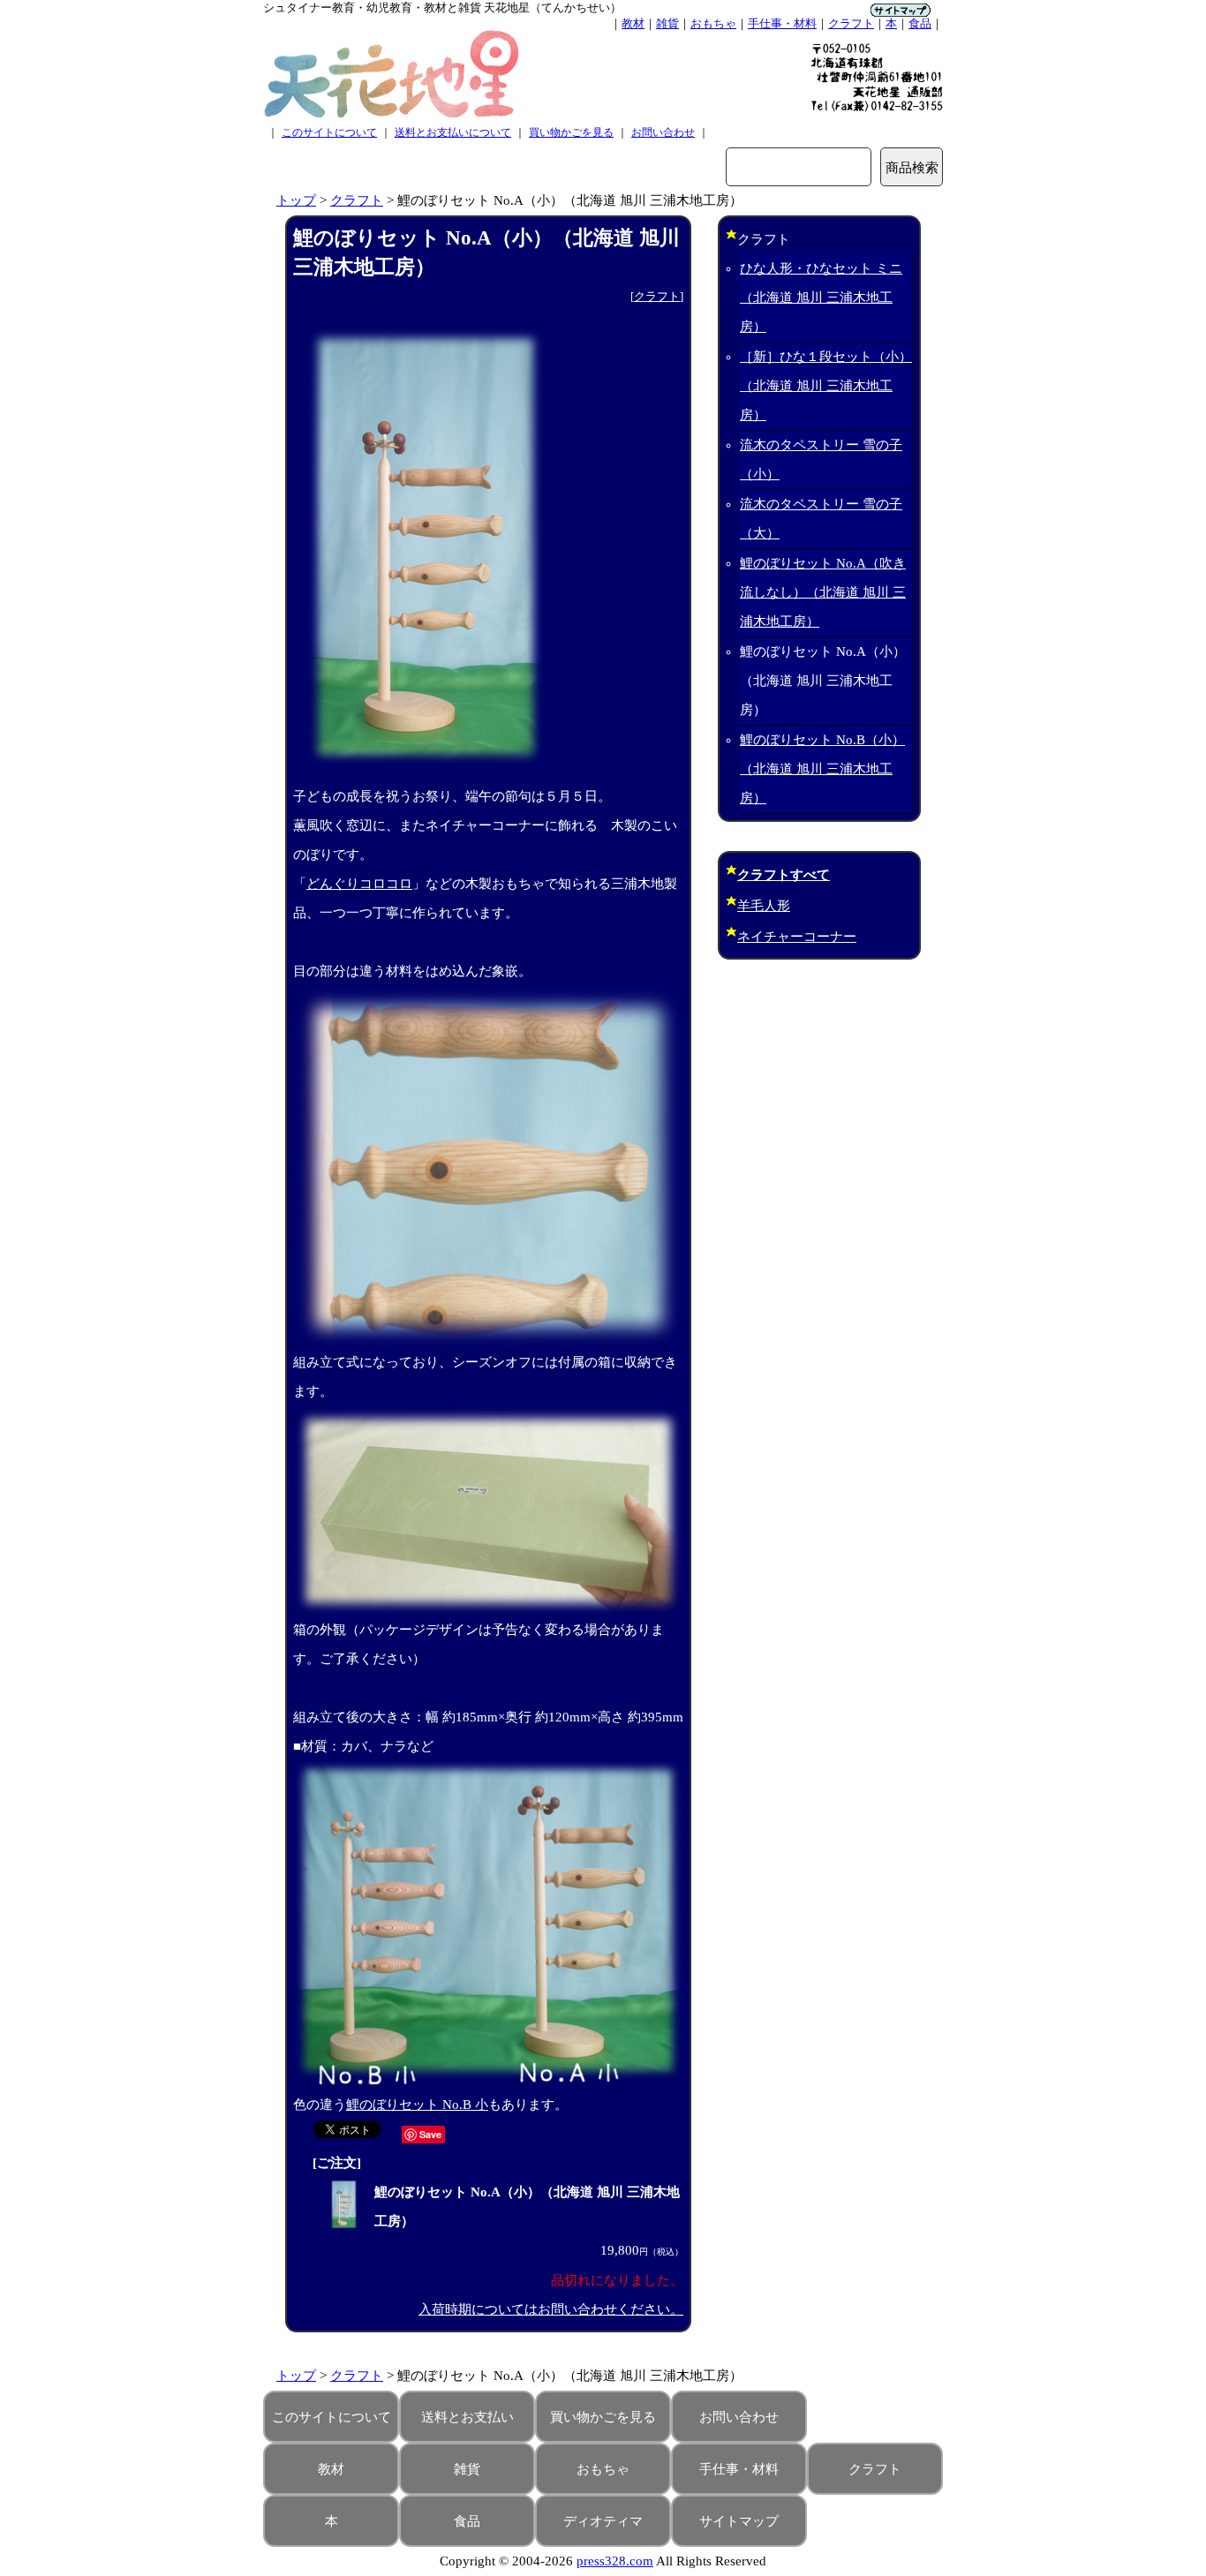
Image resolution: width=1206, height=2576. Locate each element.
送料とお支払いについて (453, 132)
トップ (296, 200)
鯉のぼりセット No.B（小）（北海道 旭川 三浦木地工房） (822, 769)
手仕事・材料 (782, 23)
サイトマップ (739, 2521)
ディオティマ (603, 2521)
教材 (633, 23)
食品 (920, 23)
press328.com (615, 2561)
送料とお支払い (467, 2417)
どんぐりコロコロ (359, 884)
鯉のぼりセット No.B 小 (417, 2105)
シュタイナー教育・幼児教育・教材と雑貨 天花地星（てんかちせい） (442, 8)
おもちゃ (713, 23)
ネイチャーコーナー (797, 937)
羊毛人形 (764, 906)
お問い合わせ (663, 132)
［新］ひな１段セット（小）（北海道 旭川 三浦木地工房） (826, 386)
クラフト (851, 23)
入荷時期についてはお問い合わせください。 (551, 2309)
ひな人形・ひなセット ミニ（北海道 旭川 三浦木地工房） (821, 298)
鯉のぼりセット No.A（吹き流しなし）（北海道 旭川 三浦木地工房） (823, 592)
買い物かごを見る (571, 132)
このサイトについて (329, 132)
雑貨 (667, 23)
